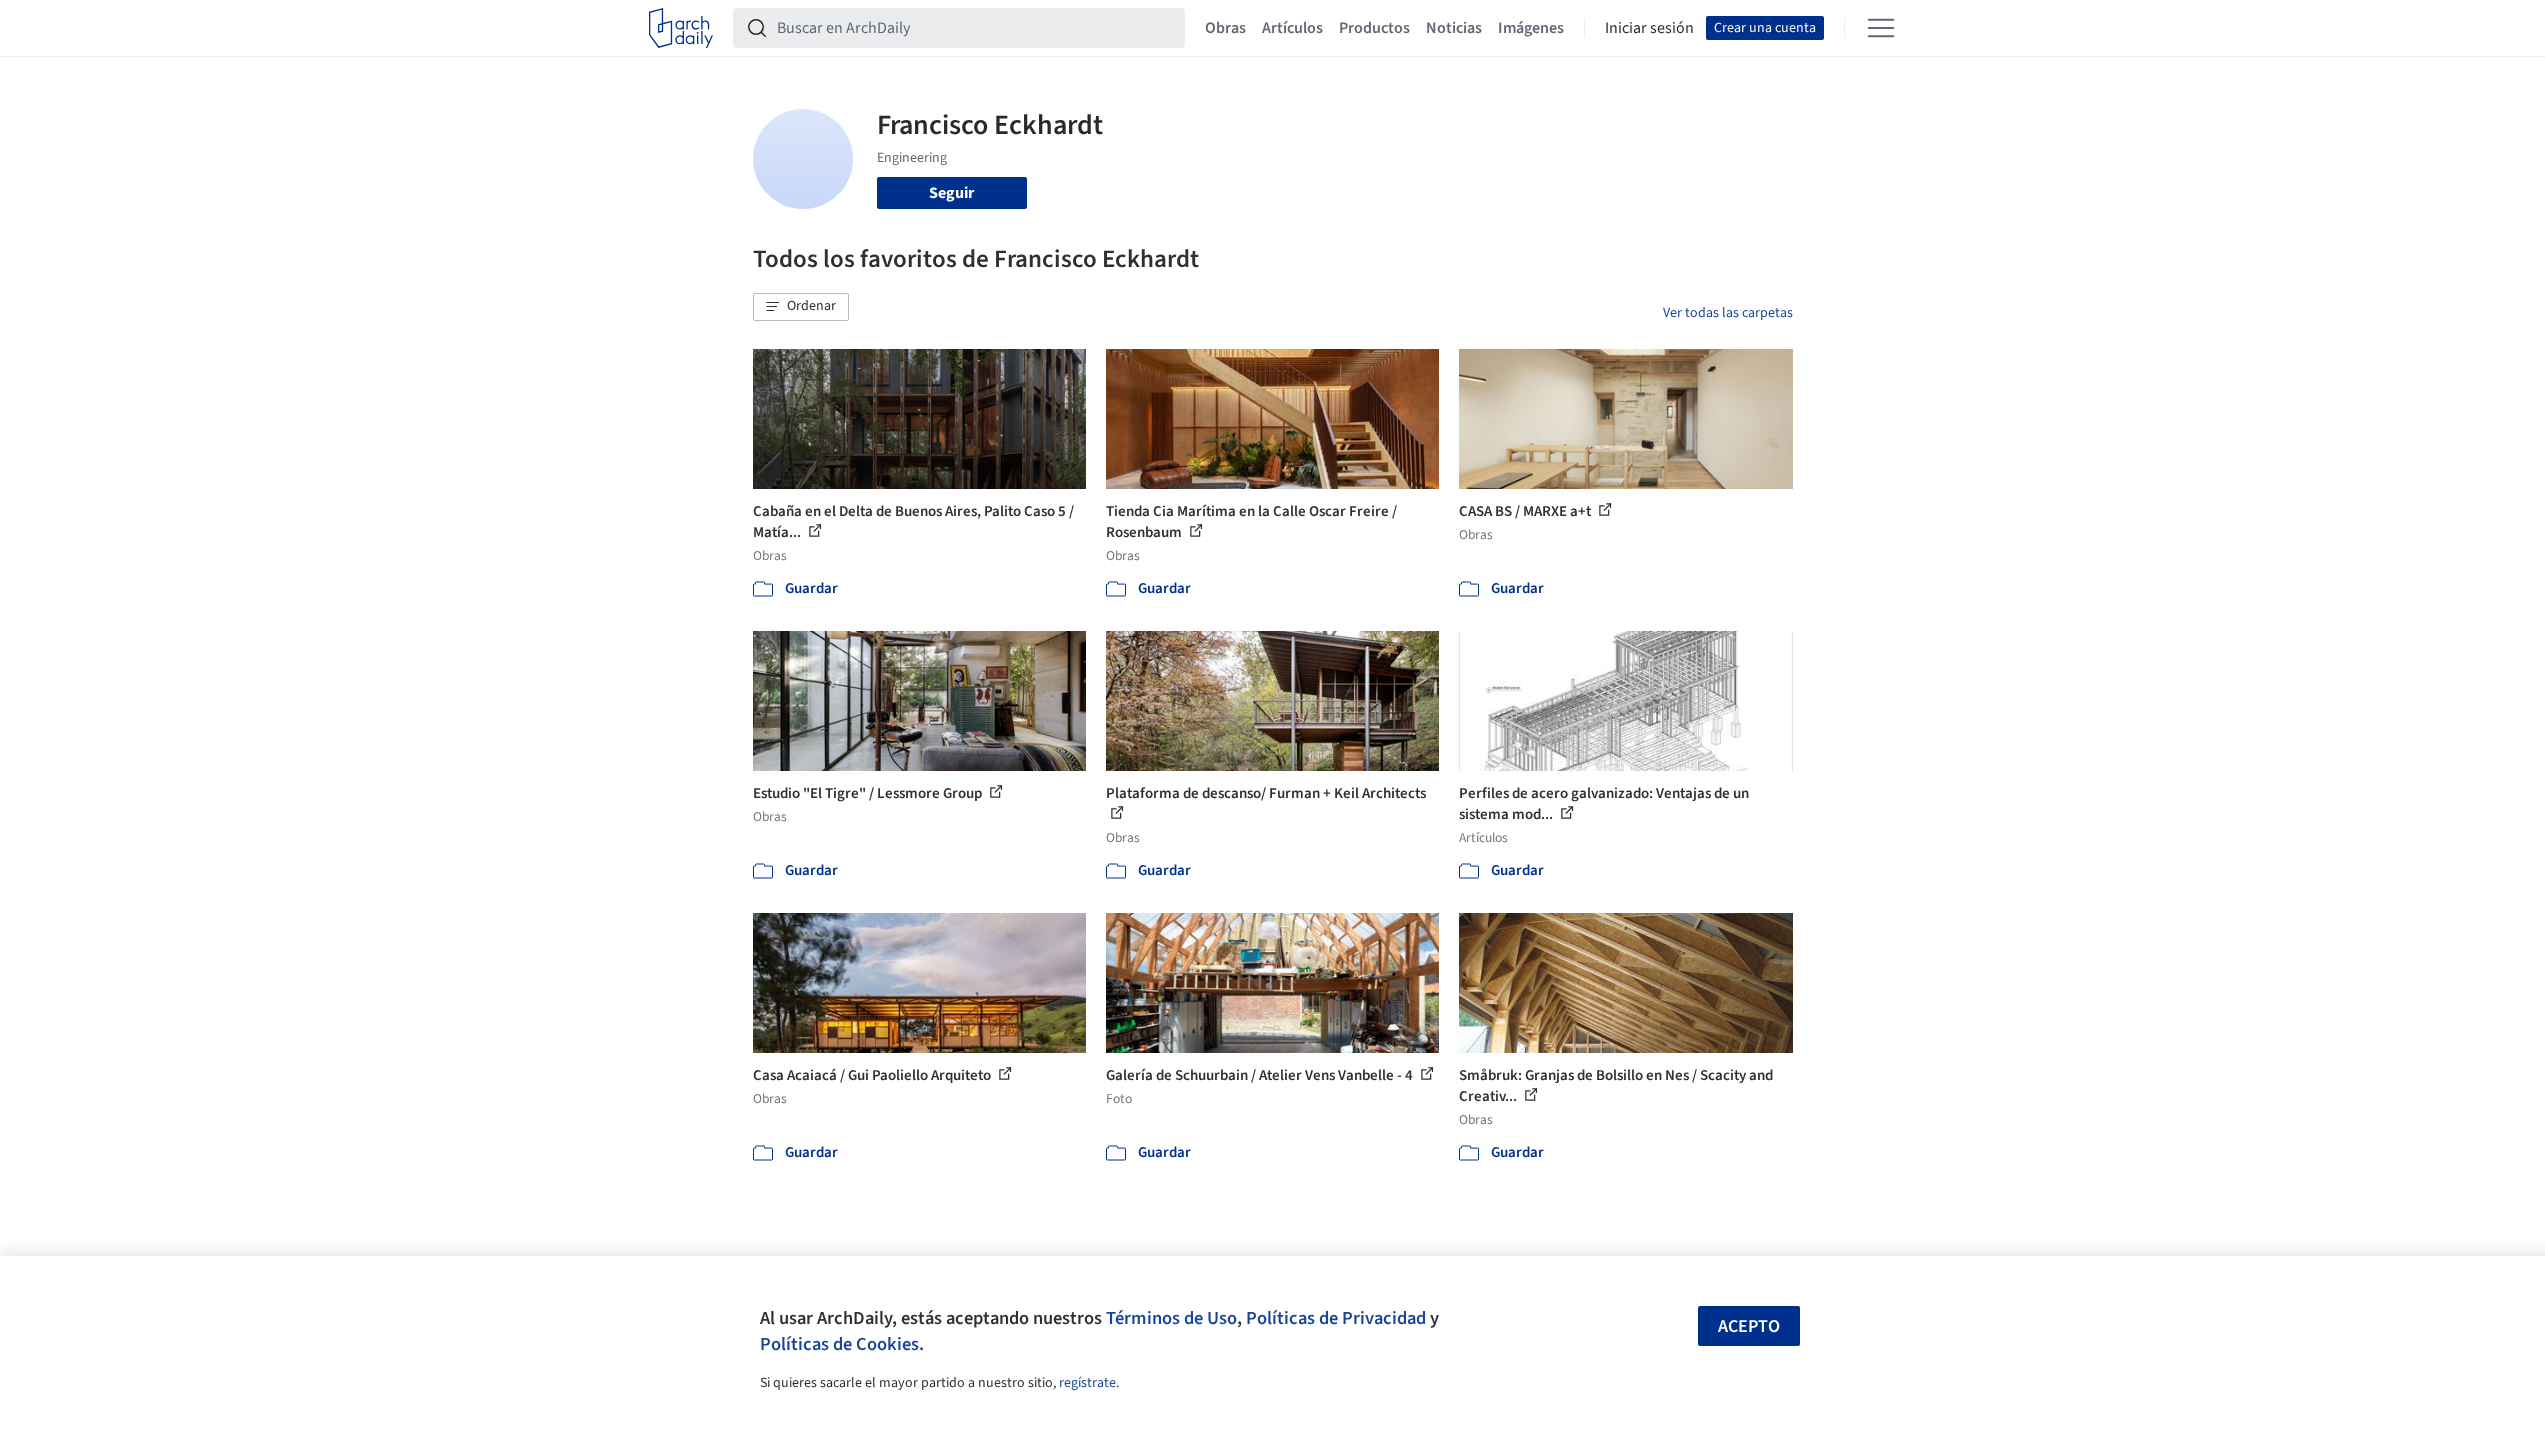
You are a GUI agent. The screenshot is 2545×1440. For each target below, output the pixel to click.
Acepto (1749, 1326)
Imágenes (1531, 28)
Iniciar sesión (1649, 28)
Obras (1225, 28)
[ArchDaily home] (681, 28)
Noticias (1454, 28)
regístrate (1087, 1383)
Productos (1374, 28)
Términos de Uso (1171, 1318)
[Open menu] (1881, 28)
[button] (801, 307)
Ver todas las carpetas (1728, 313)
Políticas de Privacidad (1336, 1318)
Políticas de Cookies (839, 1344)
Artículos (1292, 28)
